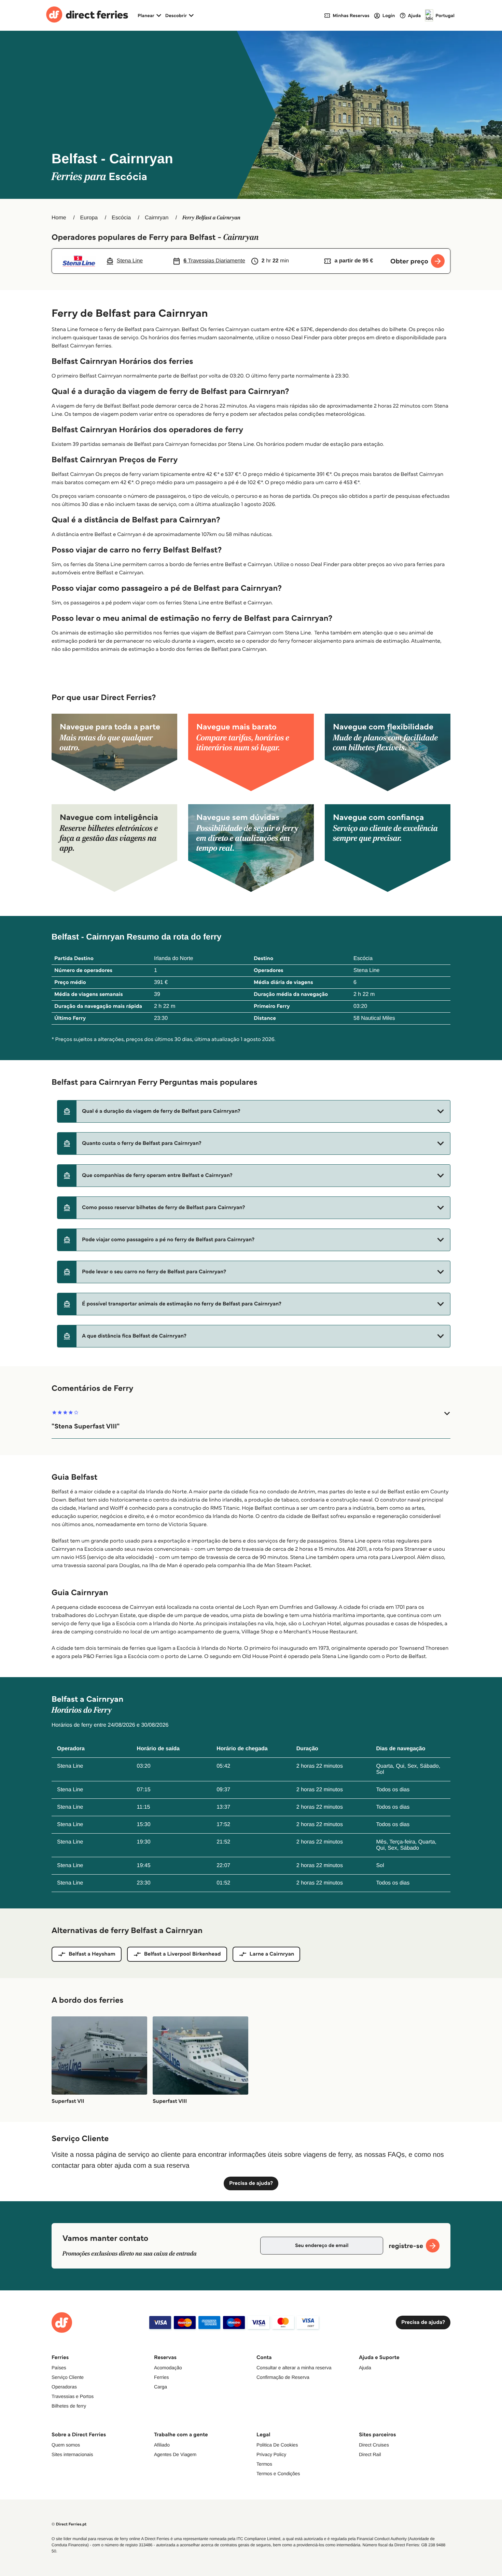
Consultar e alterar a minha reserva (294, 2368)
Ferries (162, 2377)
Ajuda (365, 2368)
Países (59, 2368)
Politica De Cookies (277, 2445)
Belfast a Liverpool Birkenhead (183, 1954)
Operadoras (64, 2387)
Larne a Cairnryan (272, 1954)
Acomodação (168, 2368)
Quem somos (66, 2445)
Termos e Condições (278, 2474)
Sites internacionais (72, 2454)
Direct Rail (370, 2454)
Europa (89, 218)
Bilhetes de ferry (69, 2406)
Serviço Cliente (68, 2377)
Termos (264, 2464)
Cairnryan (157, 218)
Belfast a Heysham (92, 1954)
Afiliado (162, 2445)
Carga (161, 2387)
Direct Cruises (374, 2445)
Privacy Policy (271, 2454)
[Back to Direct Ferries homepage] (87, 15)
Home (59, 218)
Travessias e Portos (73, 2396)
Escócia (121, 218)
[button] (254, 1111)
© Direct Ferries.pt (69, 2524)
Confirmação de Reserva (283, 2377)
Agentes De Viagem (175, 2454)
